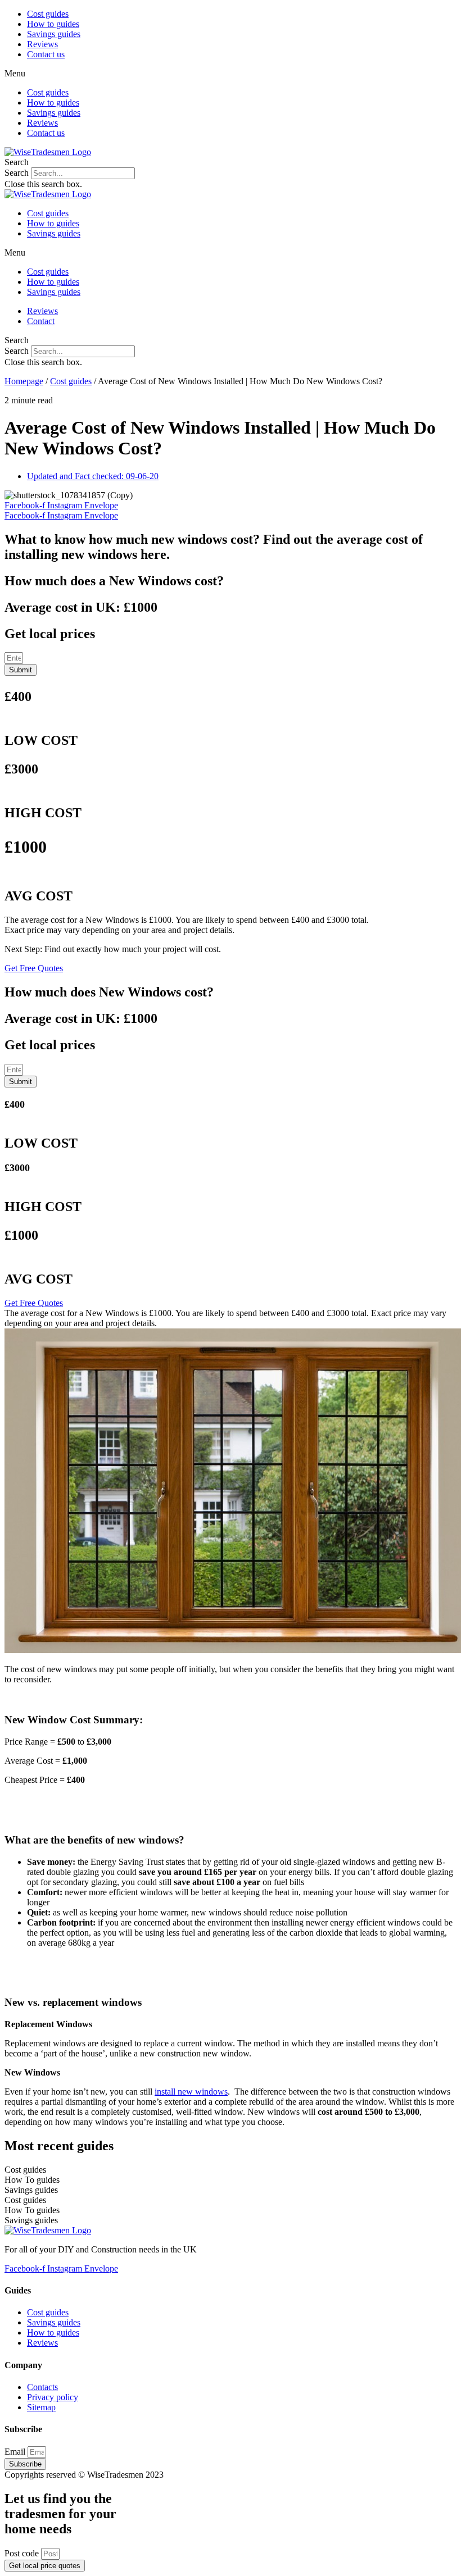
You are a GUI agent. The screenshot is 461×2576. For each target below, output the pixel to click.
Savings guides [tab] (31, 2190)
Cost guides (48, 14)
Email (16, 2452)
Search (17, 173)
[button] (231, 74)
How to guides (53, 24)
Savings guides (54, 34)
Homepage (24, 381)
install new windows (191, 2092)
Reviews (42, 44)
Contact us (46, 54)
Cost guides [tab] (25, 2170)
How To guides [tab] (32, 2180)
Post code (23, 2553)
